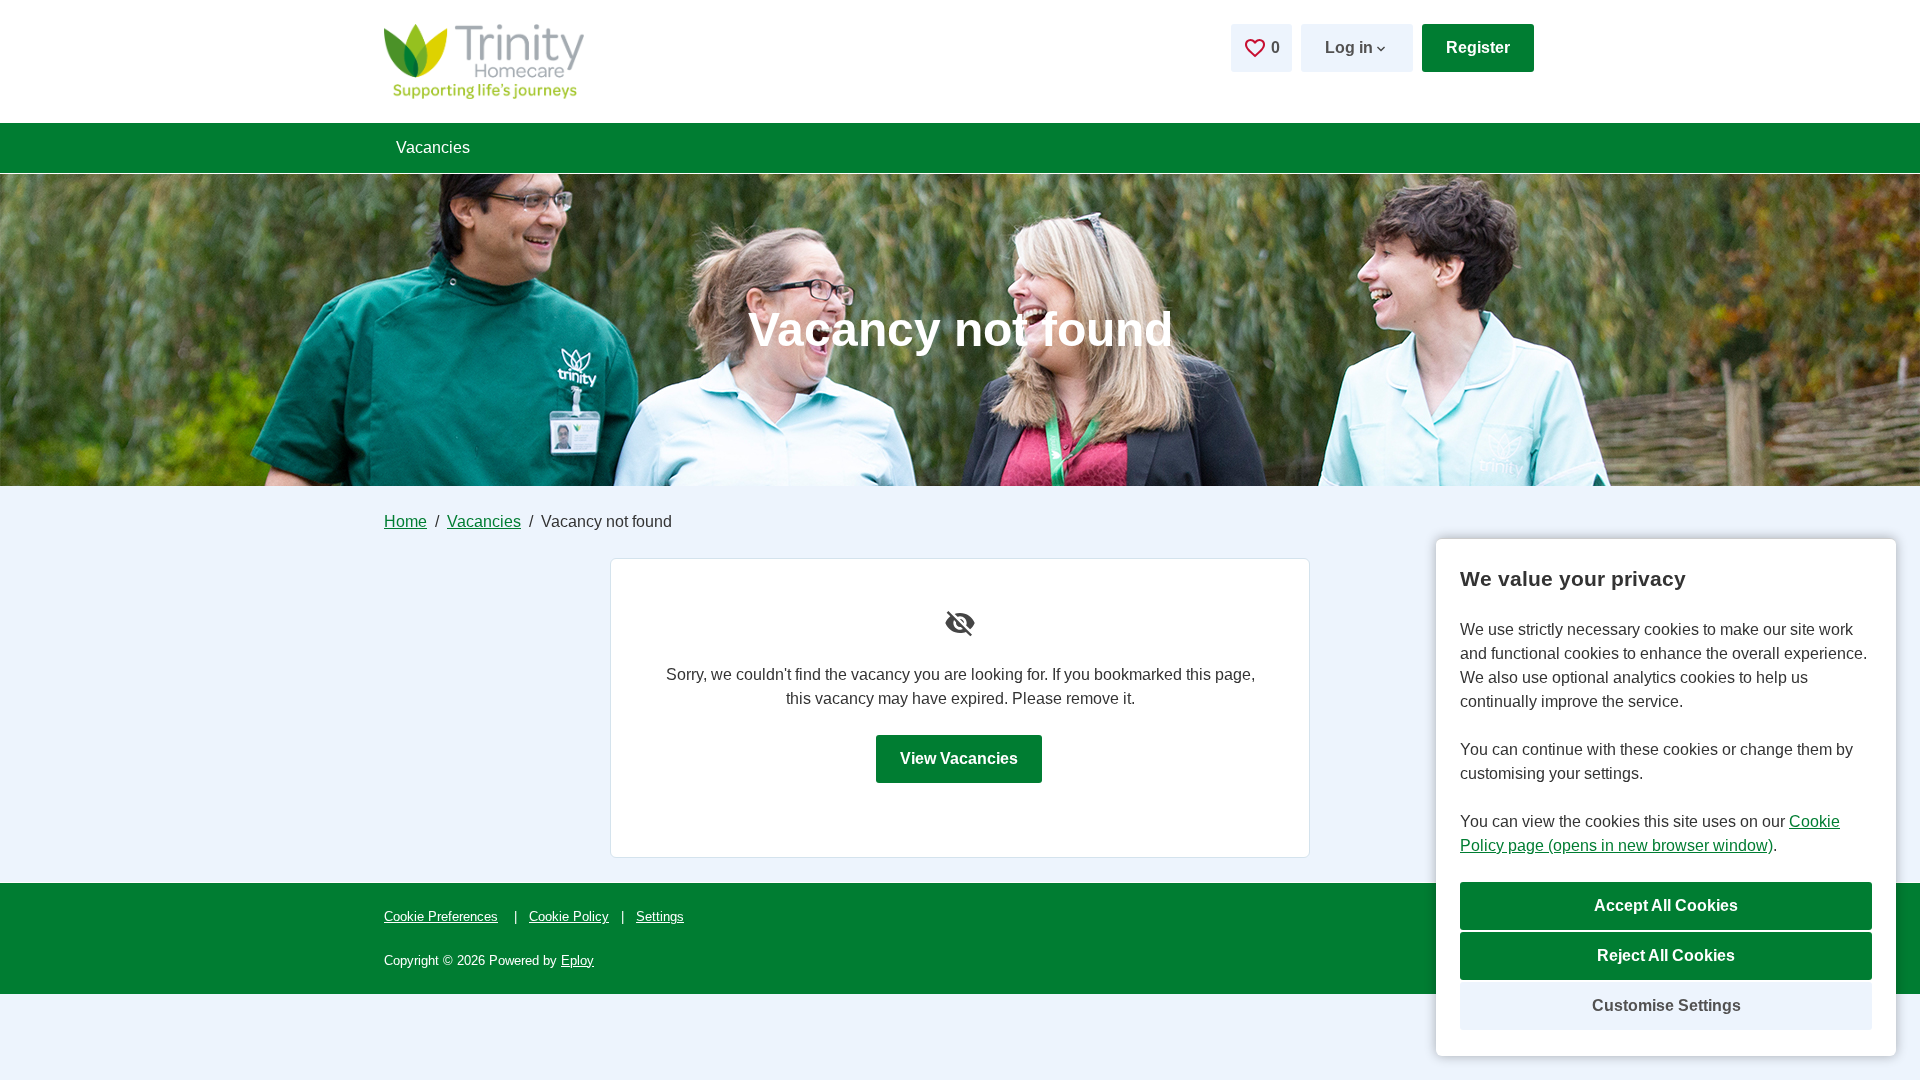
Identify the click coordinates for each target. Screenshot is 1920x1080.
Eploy (577, 960)
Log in (1349, 47)
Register (1478, 47)
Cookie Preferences (441, 916)
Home (405, 521)
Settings (660, 916)
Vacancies (433, 147)
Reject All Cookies (1666, 955)
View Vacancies (959, 758)
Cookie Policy (569, 916)
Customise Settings (1666, 1005)
